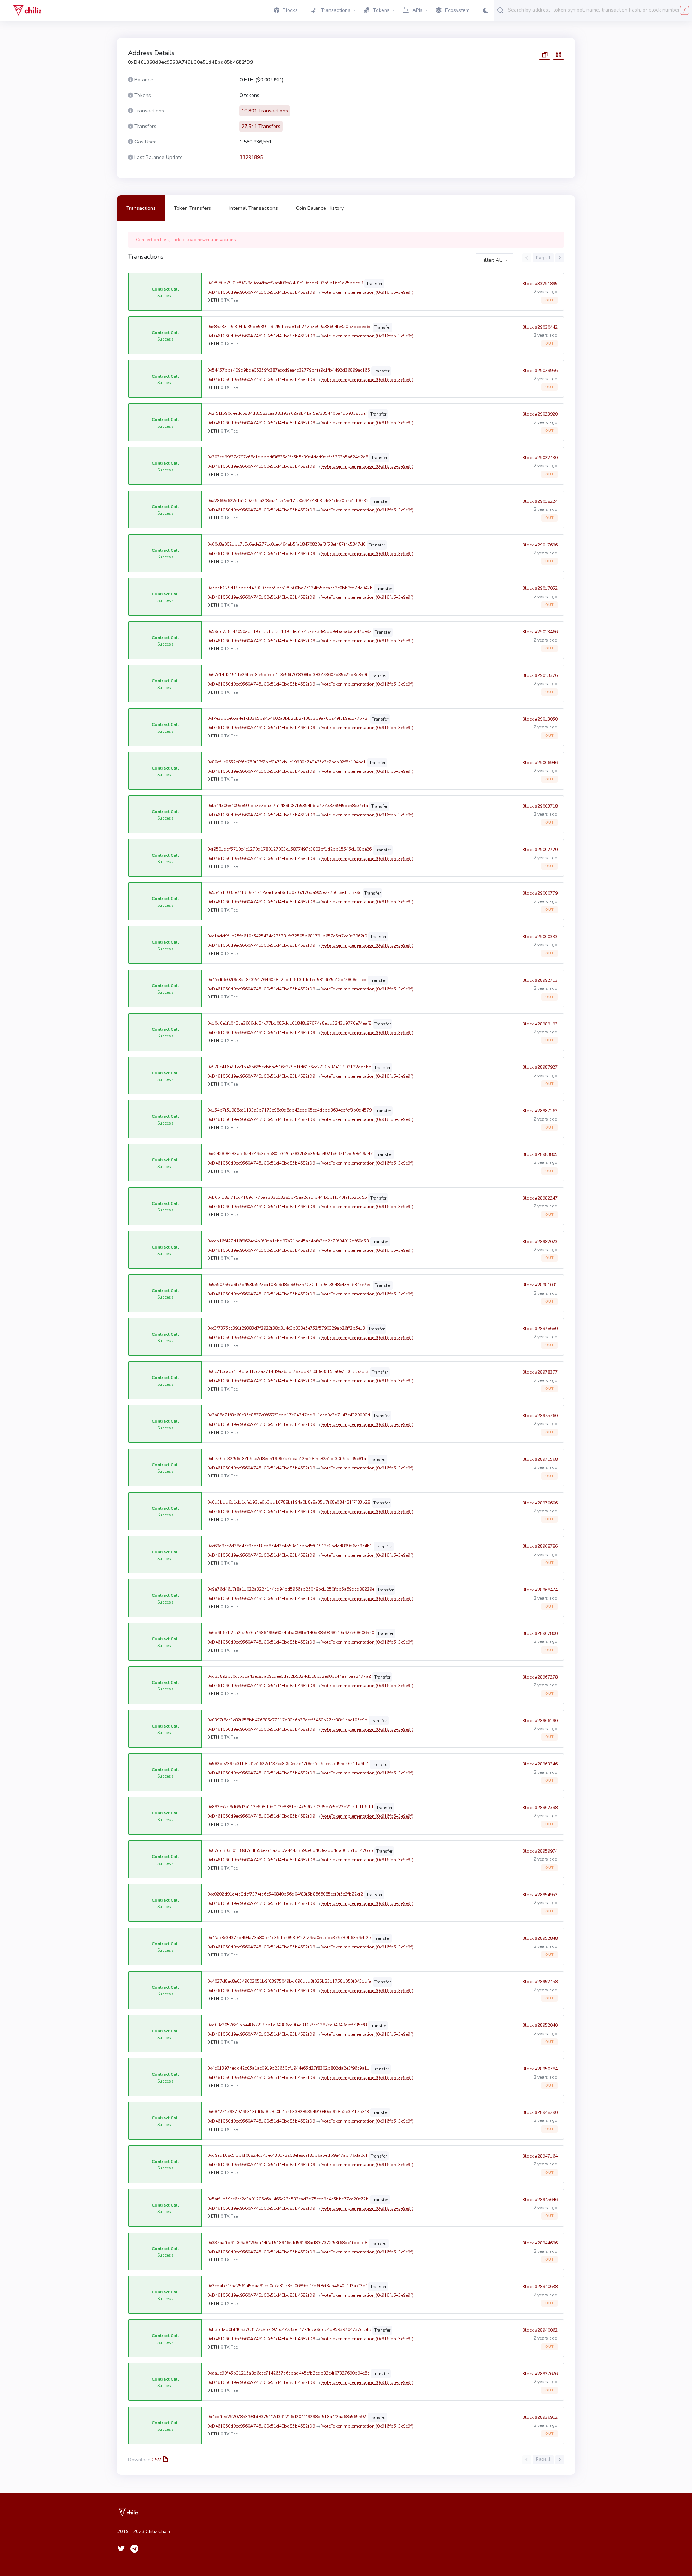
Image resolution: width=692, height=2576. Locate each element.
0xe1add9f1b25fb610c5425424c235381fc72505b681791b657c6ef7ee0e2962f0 (287, 936)
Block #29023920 (540, 414)
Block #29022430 (540, 458)
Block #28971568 (540, 1459)
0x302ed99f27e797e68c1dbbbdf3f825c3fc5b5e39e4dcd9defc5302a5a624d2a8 (288, 457)
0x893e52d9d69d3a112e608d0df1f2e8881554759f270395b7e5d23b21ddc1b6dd (290, 1807)
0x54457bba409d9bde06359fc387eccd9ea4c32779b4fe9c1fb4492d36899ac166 (289, 370)
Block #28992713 (540, 980)
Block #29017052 (540, 588)
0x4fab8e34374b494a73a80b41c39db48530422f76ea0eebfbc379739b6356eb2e (289, 1938)
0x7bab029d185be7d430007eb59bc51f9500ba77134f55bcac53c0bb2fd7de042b (290, 588)
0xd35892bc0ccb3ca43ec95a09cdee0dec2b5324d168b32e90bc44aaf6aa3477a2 (289, 1676)
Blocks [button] (290, 10)
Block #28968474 (540, 1590)
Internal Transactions (254, 208)
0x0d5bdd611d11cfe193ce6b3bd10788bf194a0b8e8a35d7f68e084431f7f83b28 (289, 1502)
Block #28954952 (540, 1895)
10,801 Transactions (265, 111)
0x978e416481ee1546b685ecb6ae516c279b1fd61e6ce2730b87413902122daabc (289, 1067)
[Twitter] (121, 2549)
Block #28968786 (540, 1546)
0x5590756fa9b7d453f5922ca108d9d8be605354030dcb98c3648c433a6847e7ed (289, 1285)
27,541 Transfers (261, 126)
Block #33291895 (540, 284)
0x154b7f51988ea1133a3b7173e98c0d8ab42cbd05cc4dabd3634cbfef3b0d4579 (289, 1110)
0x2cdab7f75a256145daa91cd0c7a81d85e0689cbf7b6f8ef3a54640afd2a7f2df (287, 2286)
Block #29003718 (540, 806)
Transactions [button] (336, 10)
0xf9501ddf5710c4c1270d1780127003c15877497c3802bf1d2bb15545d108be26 (289, 849)
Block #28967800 (540, 1633)
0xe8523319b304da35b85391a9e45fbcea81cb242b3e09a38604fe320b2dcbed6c (289, 327)
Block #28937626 (540, 2374)
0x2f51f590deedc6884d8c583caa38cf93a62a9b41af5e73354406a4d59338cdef (287, 413)
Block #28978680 (540, 1329)
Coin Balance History (320, 208)
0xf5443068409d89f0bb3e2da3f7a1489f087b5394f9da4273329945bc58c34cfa (288, 806)
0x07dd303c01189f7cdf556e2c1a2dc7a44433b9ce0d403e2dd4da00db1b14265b (290, 1850)
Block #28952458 (540, 1982)
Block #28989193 (540, 1024)
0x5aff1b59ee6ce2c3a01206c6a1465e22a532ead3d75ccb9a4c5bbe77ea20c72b (288, 2199)
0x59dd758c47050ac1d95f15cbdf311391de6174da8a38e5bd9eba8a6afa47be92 (289, 631)
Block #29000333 (540, 937)
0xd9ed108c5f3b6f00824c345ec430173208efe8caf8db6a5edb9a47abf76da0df (287, 2155)
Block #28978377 (540, 1372)
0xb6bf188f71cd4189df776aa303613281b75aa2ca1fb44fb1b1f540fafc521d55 (287, 1197)
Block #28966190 (540, 1721)
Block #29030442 (540, 327)
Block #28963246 (540, 1764)
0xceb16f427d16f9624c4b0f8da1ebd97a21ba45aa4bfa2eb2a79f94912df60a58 (288, 1241)
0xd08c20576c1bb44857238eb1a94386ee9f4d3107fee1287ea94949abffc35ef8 (287, 2025)
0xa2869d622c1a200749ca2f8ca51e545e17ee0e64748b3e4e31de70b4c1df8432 (288, 501)
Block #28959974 (540, 1851)
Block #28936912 (540, 2417)
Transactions (141, 208)
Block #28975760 (540, 1416)
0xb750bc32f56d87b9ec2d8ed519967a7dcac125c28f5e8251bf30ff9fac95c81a (287, 1459)
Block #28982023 (540, 1242)
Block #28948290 (540, 2112)
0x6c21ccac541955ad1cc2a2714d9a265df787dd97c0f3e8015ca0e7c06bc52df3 (288, 1371)
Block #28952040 (540, 2025)
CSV (156, 2460)
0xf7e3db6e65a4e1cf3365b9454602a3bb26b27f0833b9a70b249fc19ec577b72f (288, 718)
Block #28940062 (540, 2330)
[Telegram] (134, 2549)
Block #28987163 (540, 1111)
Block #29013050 (540, 719)
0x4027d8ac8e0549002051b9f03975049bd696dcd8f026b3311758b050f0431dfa (289, 1981)
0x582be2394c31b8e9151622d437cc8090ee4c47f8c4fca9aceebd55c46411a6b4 (288, 1764)
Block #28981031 (540, 1285)
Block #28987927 (540, 1067)
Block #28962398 (540, 1808)
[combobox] (598, 10)
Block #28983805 (540, 1154)
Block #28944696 (540, 2243)
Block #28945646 (540, 2200)
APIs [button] (417, 10)
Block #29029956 (540, 371)
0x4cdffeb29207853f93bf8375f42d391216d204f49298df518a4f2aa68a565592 (287, 2417)
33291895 (251, 157)
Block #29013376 (540, 675)
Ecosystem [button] (457, 10)
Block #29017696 (540, 545)
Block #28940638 (540, 2287)
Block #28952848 (540, 1938)
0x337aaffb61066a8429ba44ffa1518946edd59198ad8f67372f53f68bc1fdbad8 (287, 2243)
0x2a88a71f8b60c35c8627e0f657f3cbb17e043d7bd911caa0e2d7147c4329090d (289, 1415)
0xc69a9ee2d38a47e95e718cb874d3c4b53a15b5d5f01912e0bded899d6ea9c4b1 (290, 1546)
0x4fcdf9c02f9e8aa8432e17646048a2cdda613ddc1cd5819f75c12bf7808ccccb (287, 980)
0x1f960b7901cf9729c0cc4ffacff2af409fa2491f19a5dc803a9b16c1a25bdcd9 (285, 283)
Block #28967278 (540, 1677)
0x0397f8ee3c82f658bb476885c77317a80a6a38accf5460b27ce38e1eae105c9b (287, 1720)
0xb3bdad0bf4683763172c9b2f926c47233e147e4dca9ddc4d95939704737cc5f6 (289, 2329)
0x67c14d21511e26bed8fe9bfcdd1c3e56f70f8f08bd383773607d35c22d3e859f (287, 675)
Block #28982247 (540, 1198)
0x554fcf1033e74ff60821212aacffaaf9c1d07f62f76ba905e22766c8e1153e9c (284, 892)
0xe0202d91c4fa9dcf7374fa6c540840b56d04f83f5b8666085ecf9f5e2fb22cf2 (285, 1894)
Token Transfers (192, 208)
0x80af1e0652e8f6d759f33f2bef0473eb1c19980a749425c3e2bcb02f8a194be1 (287, 762)
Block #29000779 (540, 893)
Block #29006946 (540, 763)
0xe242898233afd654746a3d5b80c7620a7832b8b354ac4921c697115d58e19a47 (290, 1154)
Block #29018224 (540, 501)
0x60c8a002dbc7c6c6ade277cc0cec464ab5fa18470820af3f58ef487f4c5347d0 (286, 544)
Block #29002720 (540, 850)
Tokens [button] (381, 10)
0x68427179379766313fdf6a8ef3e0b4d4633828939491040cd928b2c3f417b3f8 (288, 2112)
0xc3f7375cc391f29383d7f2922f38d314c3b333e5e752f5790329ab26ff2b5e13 (286, 1328)
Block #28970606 (540, 1503)
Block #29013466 (540, 632)
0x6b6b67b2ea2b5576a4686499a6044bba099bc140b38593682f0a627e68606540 (291, 1633)
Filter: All (492, 260)
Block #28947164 (540, 2156)
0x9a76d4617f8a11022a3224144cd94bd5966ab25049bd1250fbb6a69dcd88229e (291, 1589)
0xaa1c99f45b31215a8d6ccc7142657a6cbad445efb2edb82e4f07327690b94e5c (288, 2373)
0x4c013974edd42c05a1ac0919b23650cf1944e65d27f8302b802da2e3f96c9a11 (288, 2068)
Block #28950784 (540, 2069)
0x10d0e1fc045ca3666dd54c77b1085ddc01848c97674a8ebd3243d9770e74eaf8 (289, 1023)
